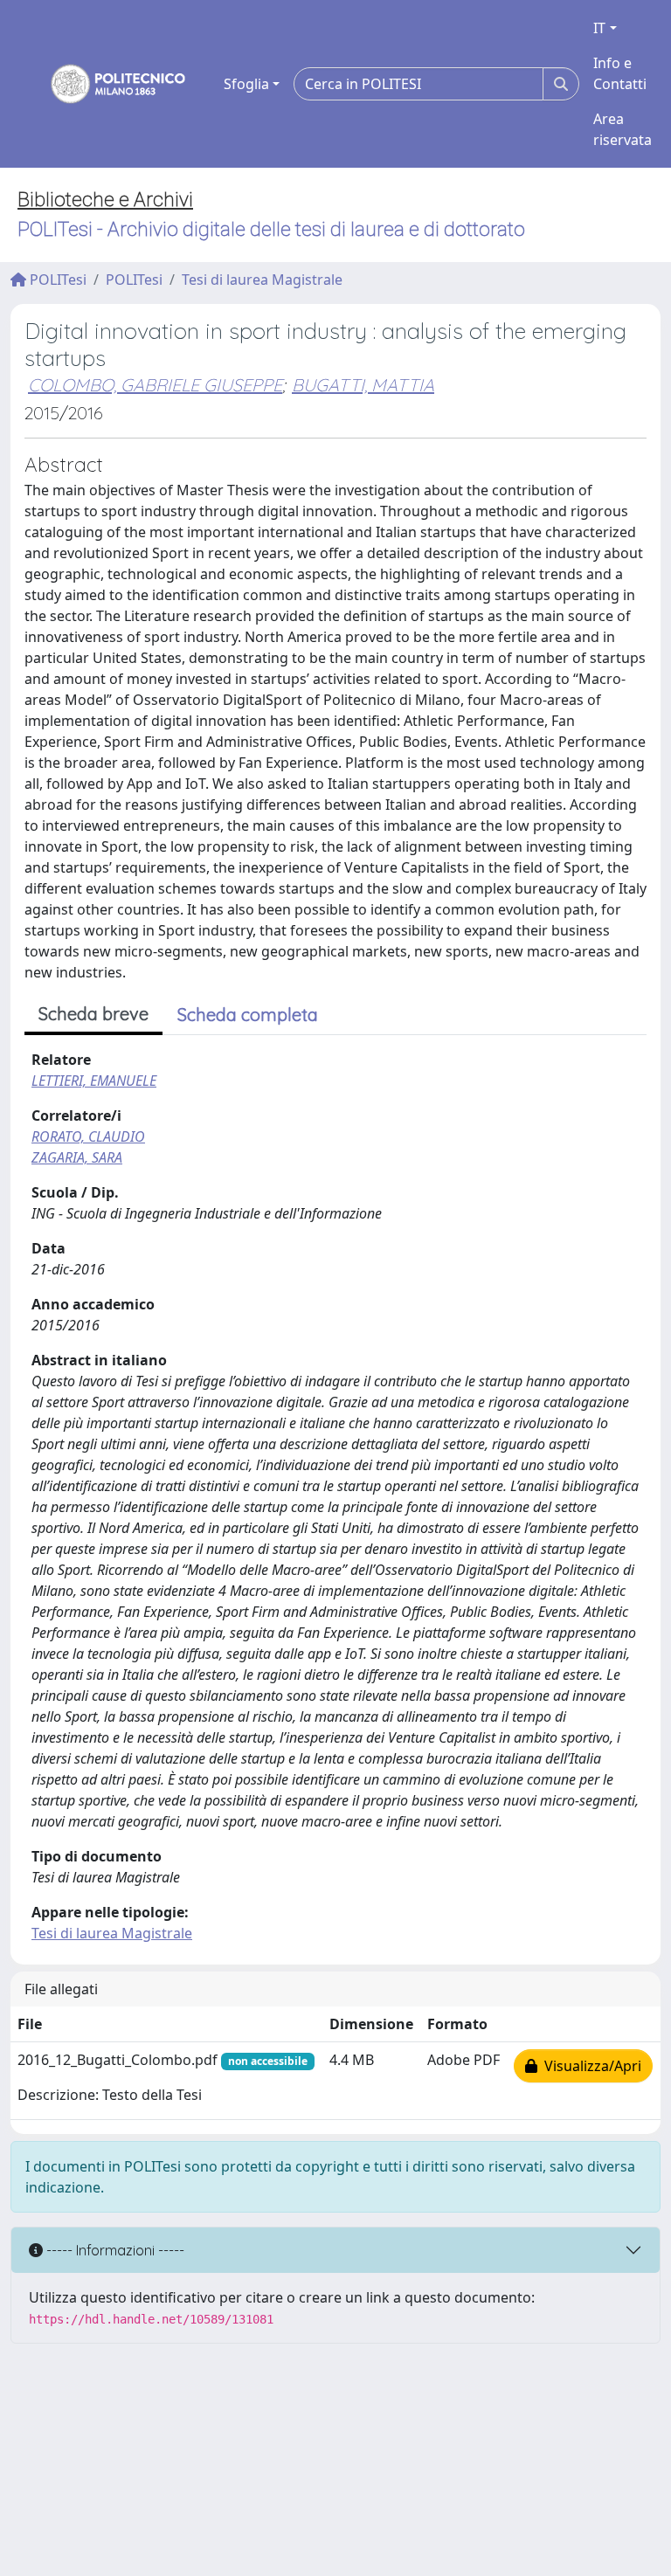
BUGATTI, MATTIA (363, 385)
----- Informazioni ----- (114, 2250)
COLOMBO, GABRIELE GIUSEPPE (155, 385)
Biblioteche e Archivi (105, 200)
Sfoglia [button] (246, 84)
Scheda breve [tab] (93, 1014)
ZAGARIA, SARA (77, 1157)
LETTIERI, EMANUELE (94, 1081)
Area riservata (623, 129)
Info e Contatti (620, 73)
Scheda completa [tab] (248, 1015)
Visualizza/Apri (589, 2066)
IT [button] (599, 28)
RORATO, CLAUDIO (88, 1136)
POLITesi (56, 280)
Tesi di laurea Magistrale (262, 280)
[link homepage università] (107, 84)
